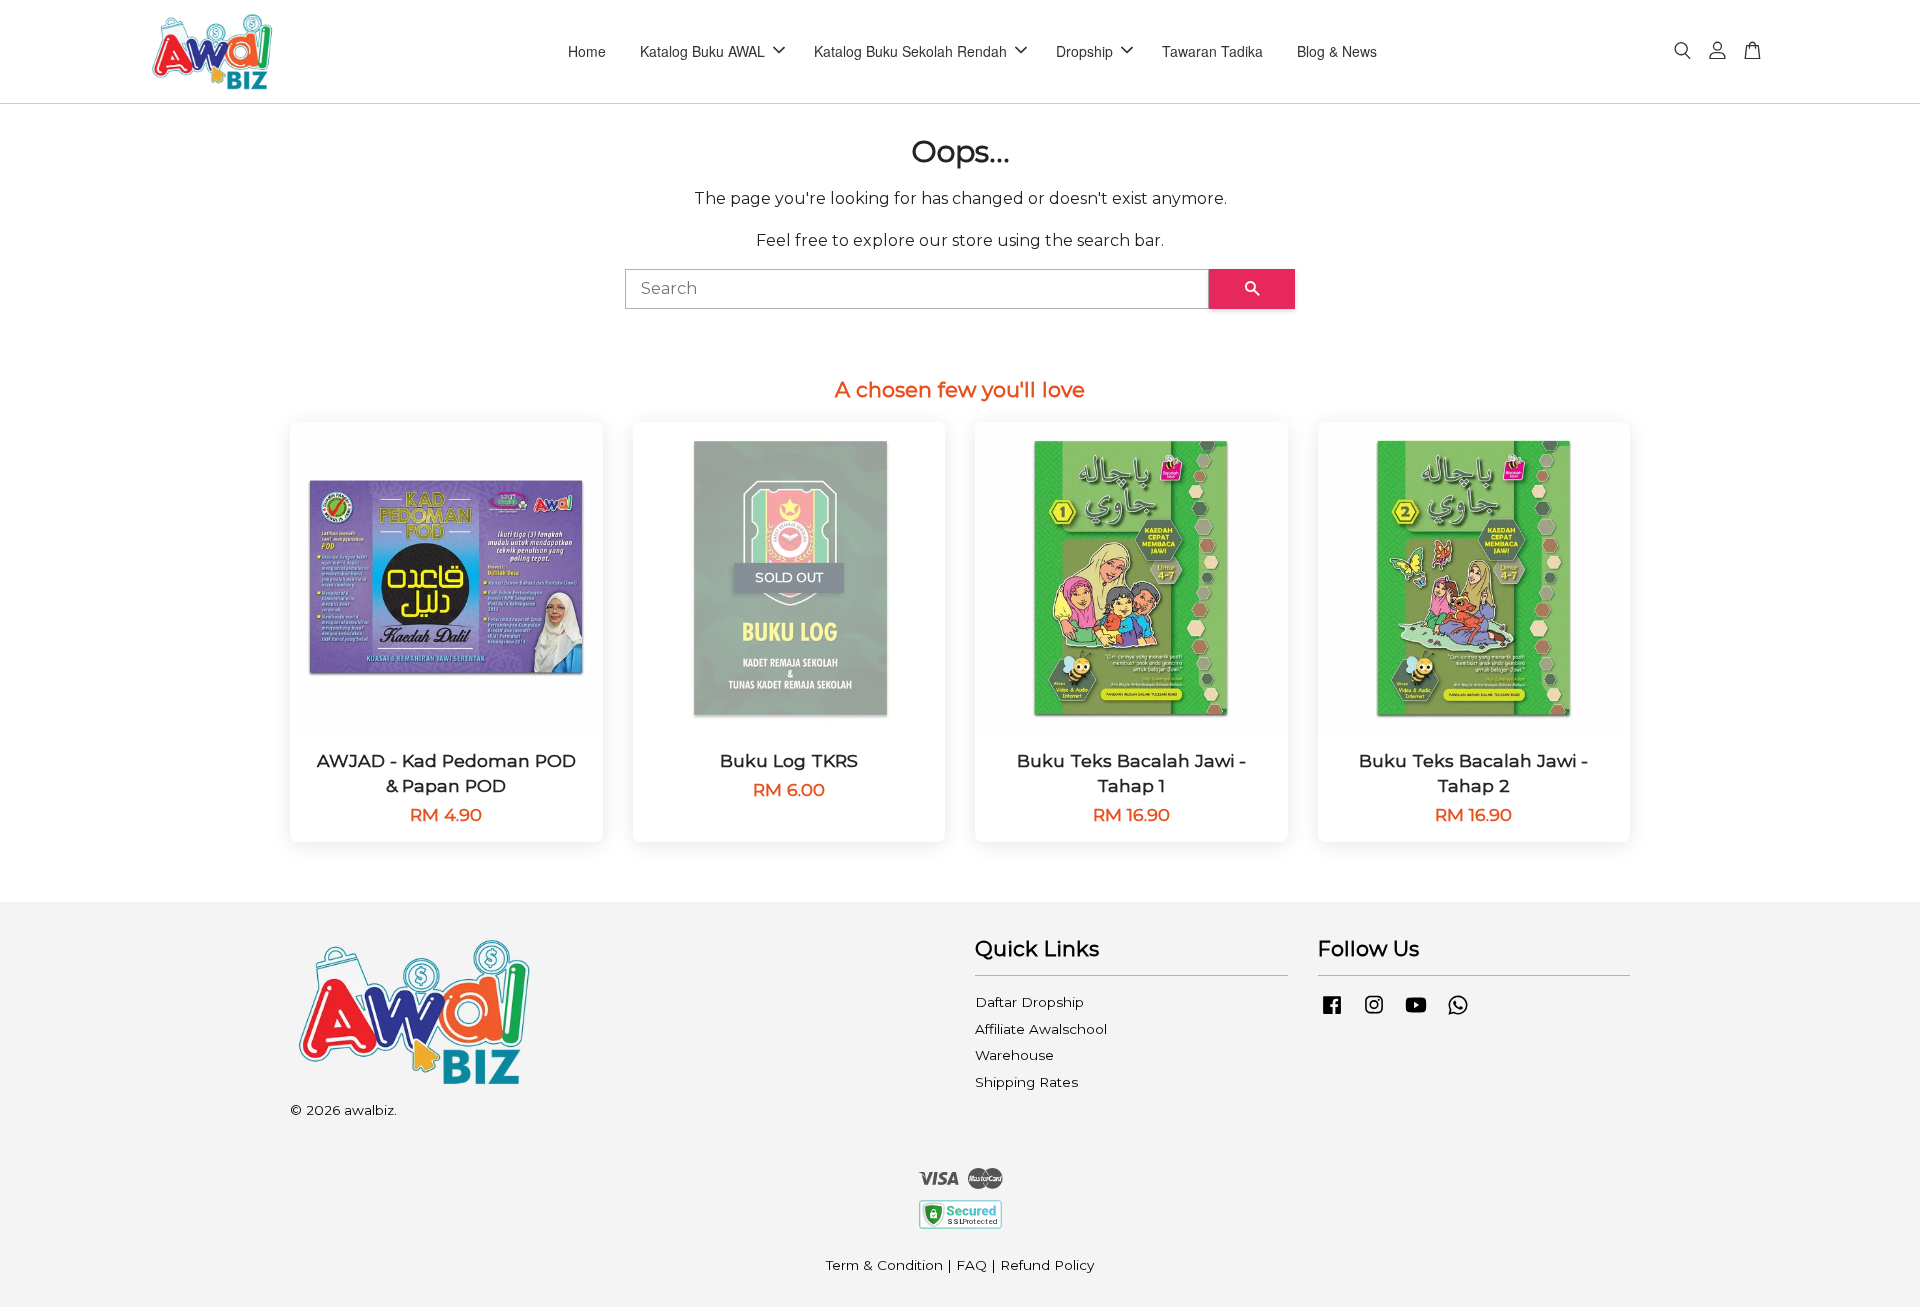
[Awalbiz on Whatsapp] (1458, 1014)
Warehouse (1014, 1055)
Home (587, 51)
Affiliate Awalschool (1041, 1029)
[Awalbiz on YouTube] (1416, 1014)
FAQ (971, 1265)
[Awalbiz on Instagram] (1374, 1014)
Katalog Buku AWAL (702, 51)
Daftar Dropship (1029, 1002)
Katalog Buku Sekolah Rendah (910, 51)
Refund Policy (1047, 1265)
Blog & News (1337, 51)
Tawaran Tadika (1212, 51)
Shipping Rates (1026, 1082)
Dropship (1084, 51)
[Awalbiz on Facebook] (1332, 1014)
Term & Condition (884, 1265)
